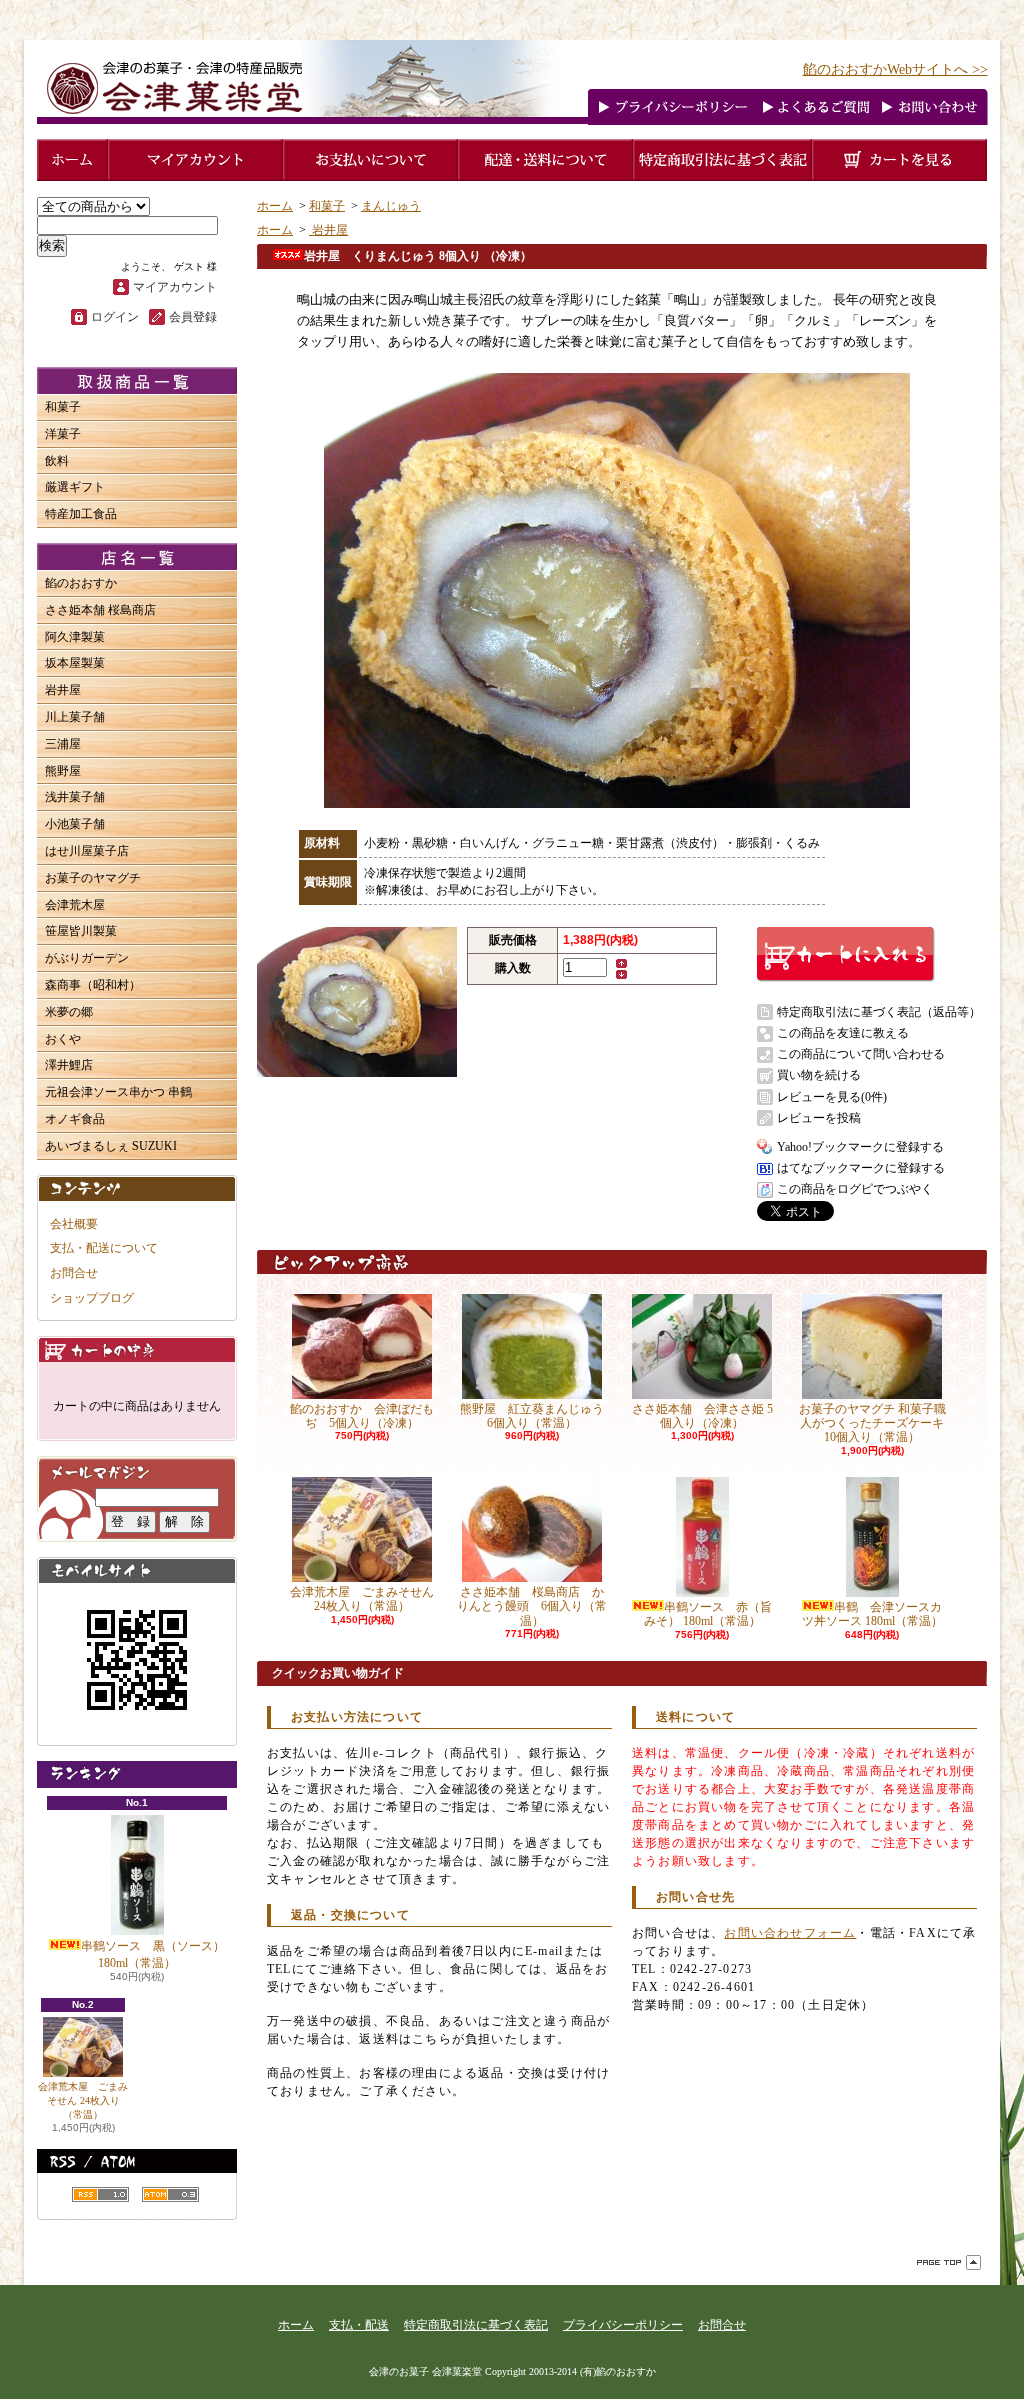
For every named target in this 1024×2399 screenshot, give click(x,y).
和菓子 (63, 407)
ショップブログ (92, 1298)
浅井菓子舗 (75, 797)
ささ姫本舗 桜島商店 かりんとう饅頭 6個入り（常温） (532, 1606)
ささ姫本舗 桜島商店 (100, 610)
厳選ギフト (75, 487)
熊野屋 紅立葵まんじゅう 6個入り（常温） (538, 1416)
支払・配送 (359, 2325)
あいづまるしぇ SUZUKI (111, 1146)
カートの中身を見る (137, 1349)
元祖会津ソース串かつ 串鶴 (118, 1092)
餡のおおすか (81, 583)
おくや (63, 1039)
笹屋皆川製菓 (81, 931)
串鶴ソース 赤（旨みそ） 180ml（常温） (708, 1614)
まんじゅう (391, 206)
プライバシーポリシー (623, 2325)
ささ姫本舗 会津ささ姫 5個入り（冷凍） (702, 1416)
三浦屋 (63, 744)
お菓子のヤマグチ (93, 878)
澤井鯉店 (69, 1065)
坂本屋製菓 (75, 663)
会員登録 (193, 317)
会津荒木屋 (75, 905)
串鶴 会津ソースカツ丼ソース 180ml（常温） (872, 1614)
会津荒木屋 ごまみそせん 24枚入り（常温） (83, 2100)
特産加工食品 (81, 514)
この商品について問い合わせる (861, 1054)
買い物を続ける (819, 1075)
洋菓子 (63, 434)
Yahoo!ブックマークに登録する (860, 1147)
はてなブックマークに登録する (861, 1168)
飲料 (57, 461)
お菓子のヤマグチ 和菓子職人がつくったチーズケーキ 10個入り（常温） (872, 1423)
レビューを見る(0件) (832, 1097)
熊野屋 (63, 771)
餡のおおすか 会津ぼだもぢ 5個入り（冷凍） (362, 1416)
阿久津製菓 (75, 637)
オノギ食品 (75, 1119)
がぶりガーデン (87, 958)
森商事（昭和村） (93, 985)
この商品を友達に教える (843, 1033)
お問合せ (74, 1273)
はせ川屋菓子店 (87, 851)
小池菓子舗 (75, 824)
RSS (100, 2194)
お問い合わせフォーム (790, 1933)
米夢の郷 (69, 1012)
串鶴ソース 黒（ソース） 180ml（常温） (153, 1954)
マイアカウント (175, 287)
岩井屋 (63, 690)
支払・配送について (104, 1248)
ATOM (170, 2194)
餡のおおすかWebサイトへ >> (895, 69)
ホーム (275, 206)
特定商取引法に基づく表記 (476, 2325)
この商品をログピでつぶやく (855, 1189)
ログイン (115, 317)
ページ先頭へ (949, 2262)
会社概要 (74, 1224)
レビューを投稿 (819, 1118)
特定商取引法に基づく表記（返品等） (879, 1012)
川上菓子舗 (75, 717)
